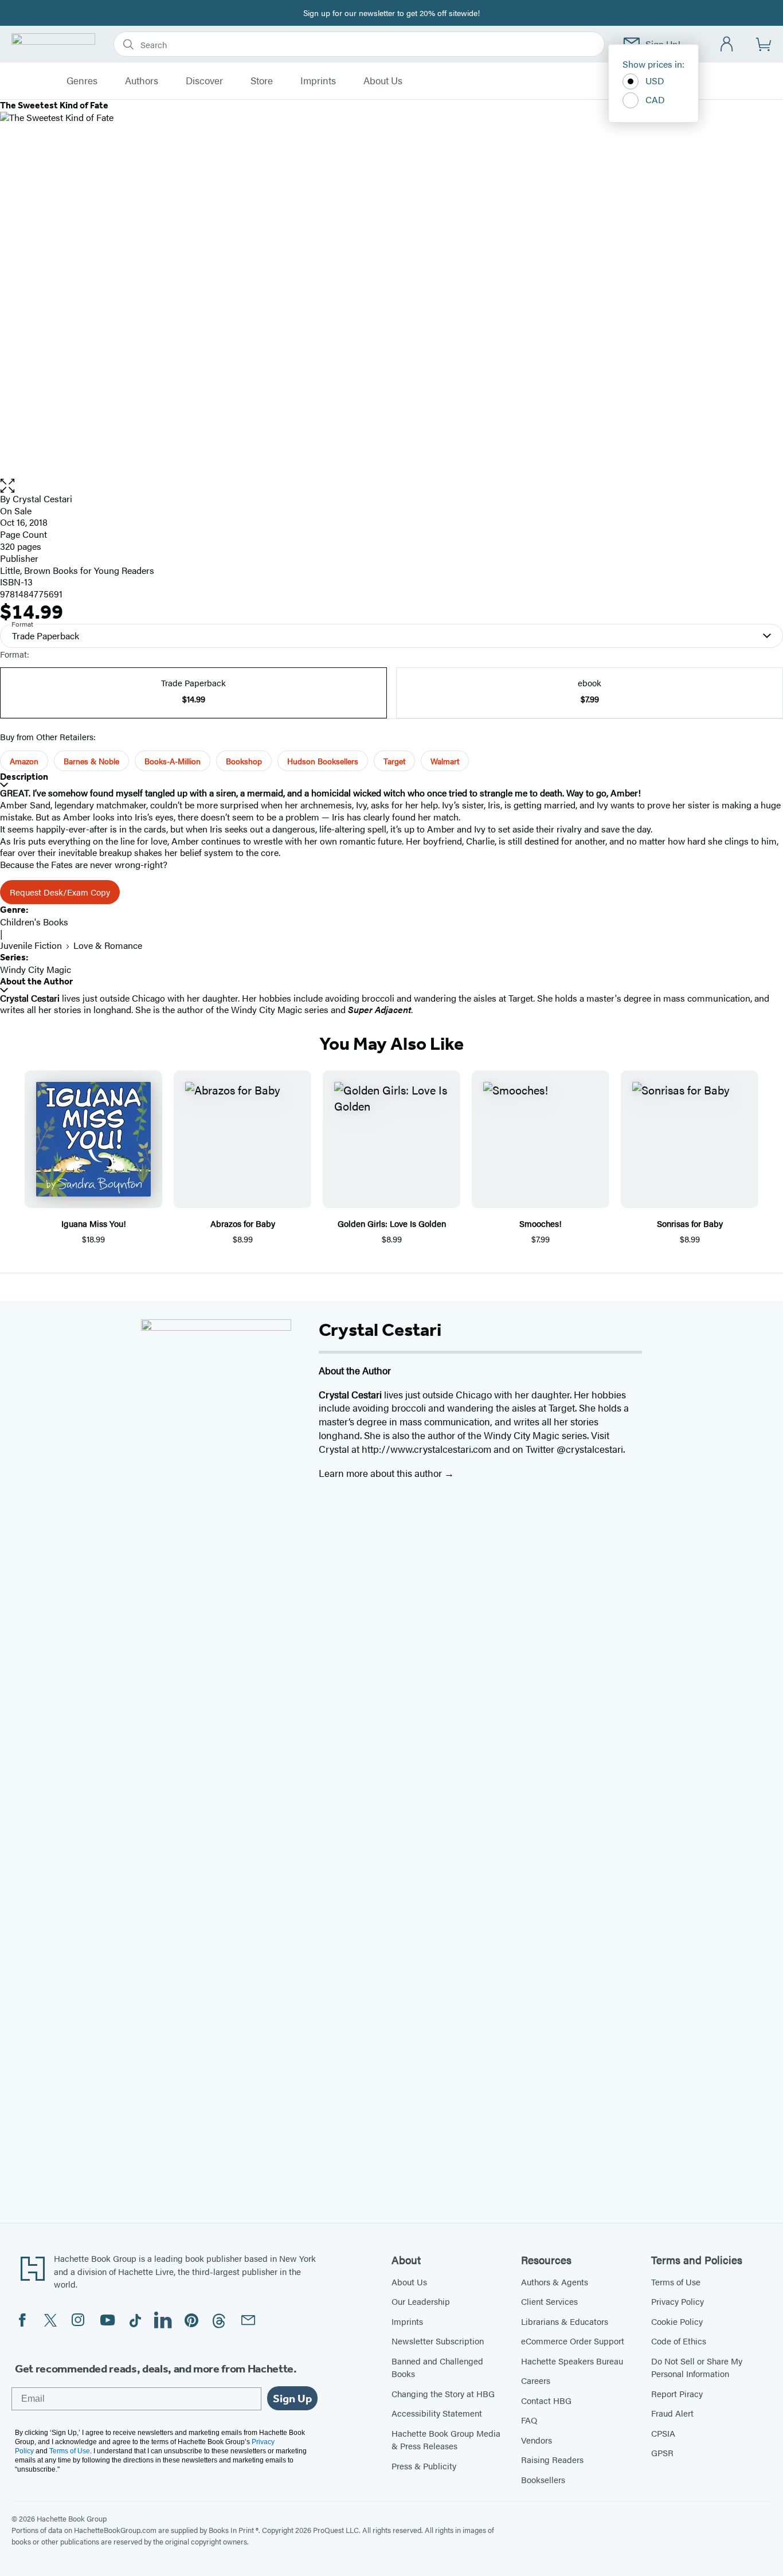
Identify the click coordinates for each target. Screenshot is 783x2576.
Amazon (24, 761)
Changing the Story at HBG (443, 2393)
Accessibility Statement (437, 2413)
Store (262, 81)
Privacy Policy (678, 2301)
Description (24, 777)
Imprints (318, 81)
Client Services (549, 2301)
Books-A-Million (173, 761)
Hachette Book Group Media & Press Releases (446, 2440)
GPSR (662, 2452)
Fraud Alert (672, 2413)
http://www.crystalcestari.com (426, 1449)
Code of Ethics (679, 2341)
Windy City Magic (36, 969)
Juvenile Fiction (31, 945)
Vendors (537, 2440)
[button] (391, 486)
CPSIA (663, 2433)
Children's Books (34, 922)
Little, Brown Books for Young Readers (77, 570)
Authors (142, 81)
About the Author (36, 981)
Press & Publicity (424, 2466)
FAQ (529, 2420)
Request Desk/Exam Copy (60, 892)
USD (655, 81)
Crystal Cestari (42, 499)
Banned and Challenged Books (437, 2367)
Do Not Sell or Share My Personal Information (697, 2367)
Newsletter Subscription (438, 2341)
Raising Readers (552, 2459)
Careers (536, 2380)
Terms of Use (676, 2282)
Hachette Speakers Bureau (572, 2361)
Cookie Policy (677, 2321)
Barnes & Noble (91, 761)
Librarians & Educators (565, 2321)
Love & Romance (108, 945)
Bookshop (244, 761)
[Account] (727, 44)
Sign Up (292, 2398)
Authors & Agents (555, 2282)
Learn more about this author (381, 1473)
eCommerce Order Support (573, 2341)
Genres (82, 81)
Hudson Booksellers (323, 761)
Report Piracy (677, 2393)
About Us (383, 81)
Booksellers (543, 2479)
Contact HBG (546, 2400)
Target (394, 761)
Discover (204, 81)
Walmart (445, 761)
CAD (655, 99)
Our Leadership (421, 2301)
